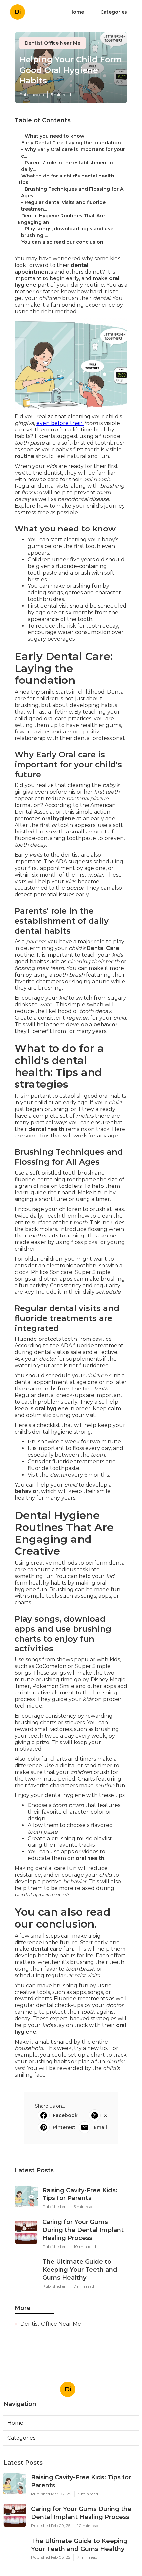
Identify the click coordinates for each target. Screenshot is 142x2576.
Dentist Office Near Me (53, 43)
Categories (114, 12)
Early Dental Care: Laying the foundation (71, 143)
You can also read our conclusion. (63, 242)
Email (100, 2127)
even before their (60, 423)
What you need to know (54, 136)
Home (77, 12)
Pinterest (64, 2127)
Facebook (65, 2115)
